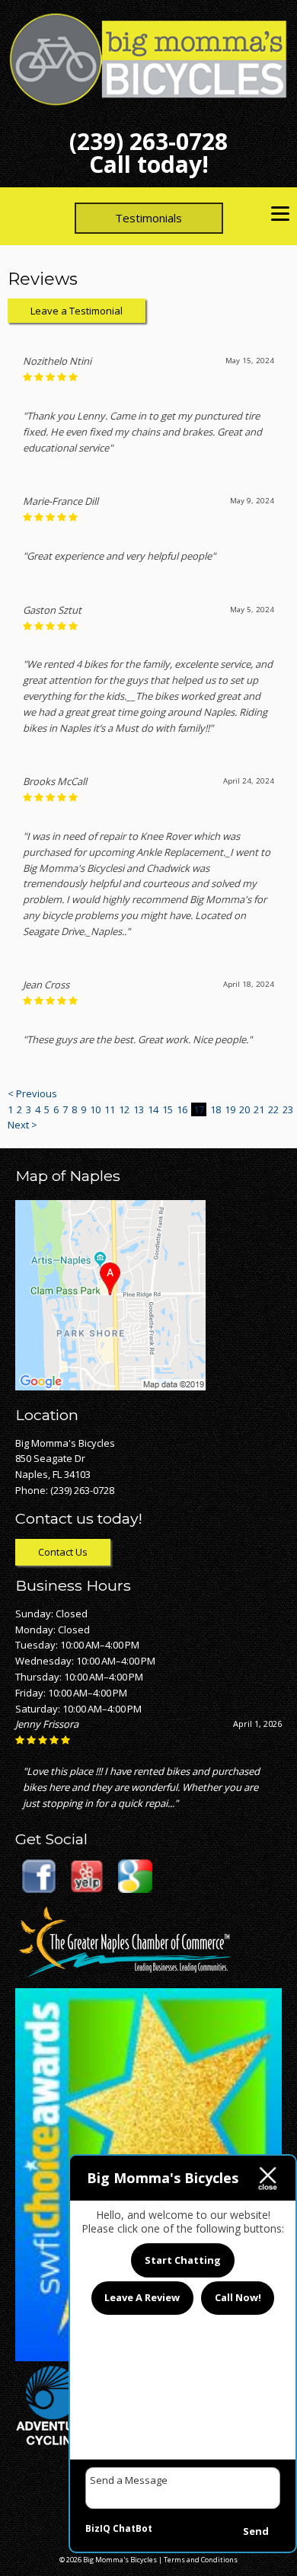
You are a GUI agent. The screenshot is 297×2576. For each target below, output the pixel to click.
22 (273, 1109)
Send (256, 2531)
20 (244, 1109)
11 (110, 1109)
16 (182, 1109)
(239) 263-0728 (148, 141)
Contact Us (63, 1552)
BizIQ (98, 2528)
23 (288, 1109)
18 (216, 1109)
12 (124, 1109)
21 (259, 1109)
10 (95, 1109)
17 (199, 1109)
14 (153, 1109)
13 (139, 1109)
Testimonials (148, 218)
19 (230, 1109)
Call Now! (238, 2297)
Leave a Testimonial (77, 311)
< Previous (32, 1093)
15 (168, 1109)
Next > (22, 1125)
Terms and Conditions (201, 2560)
